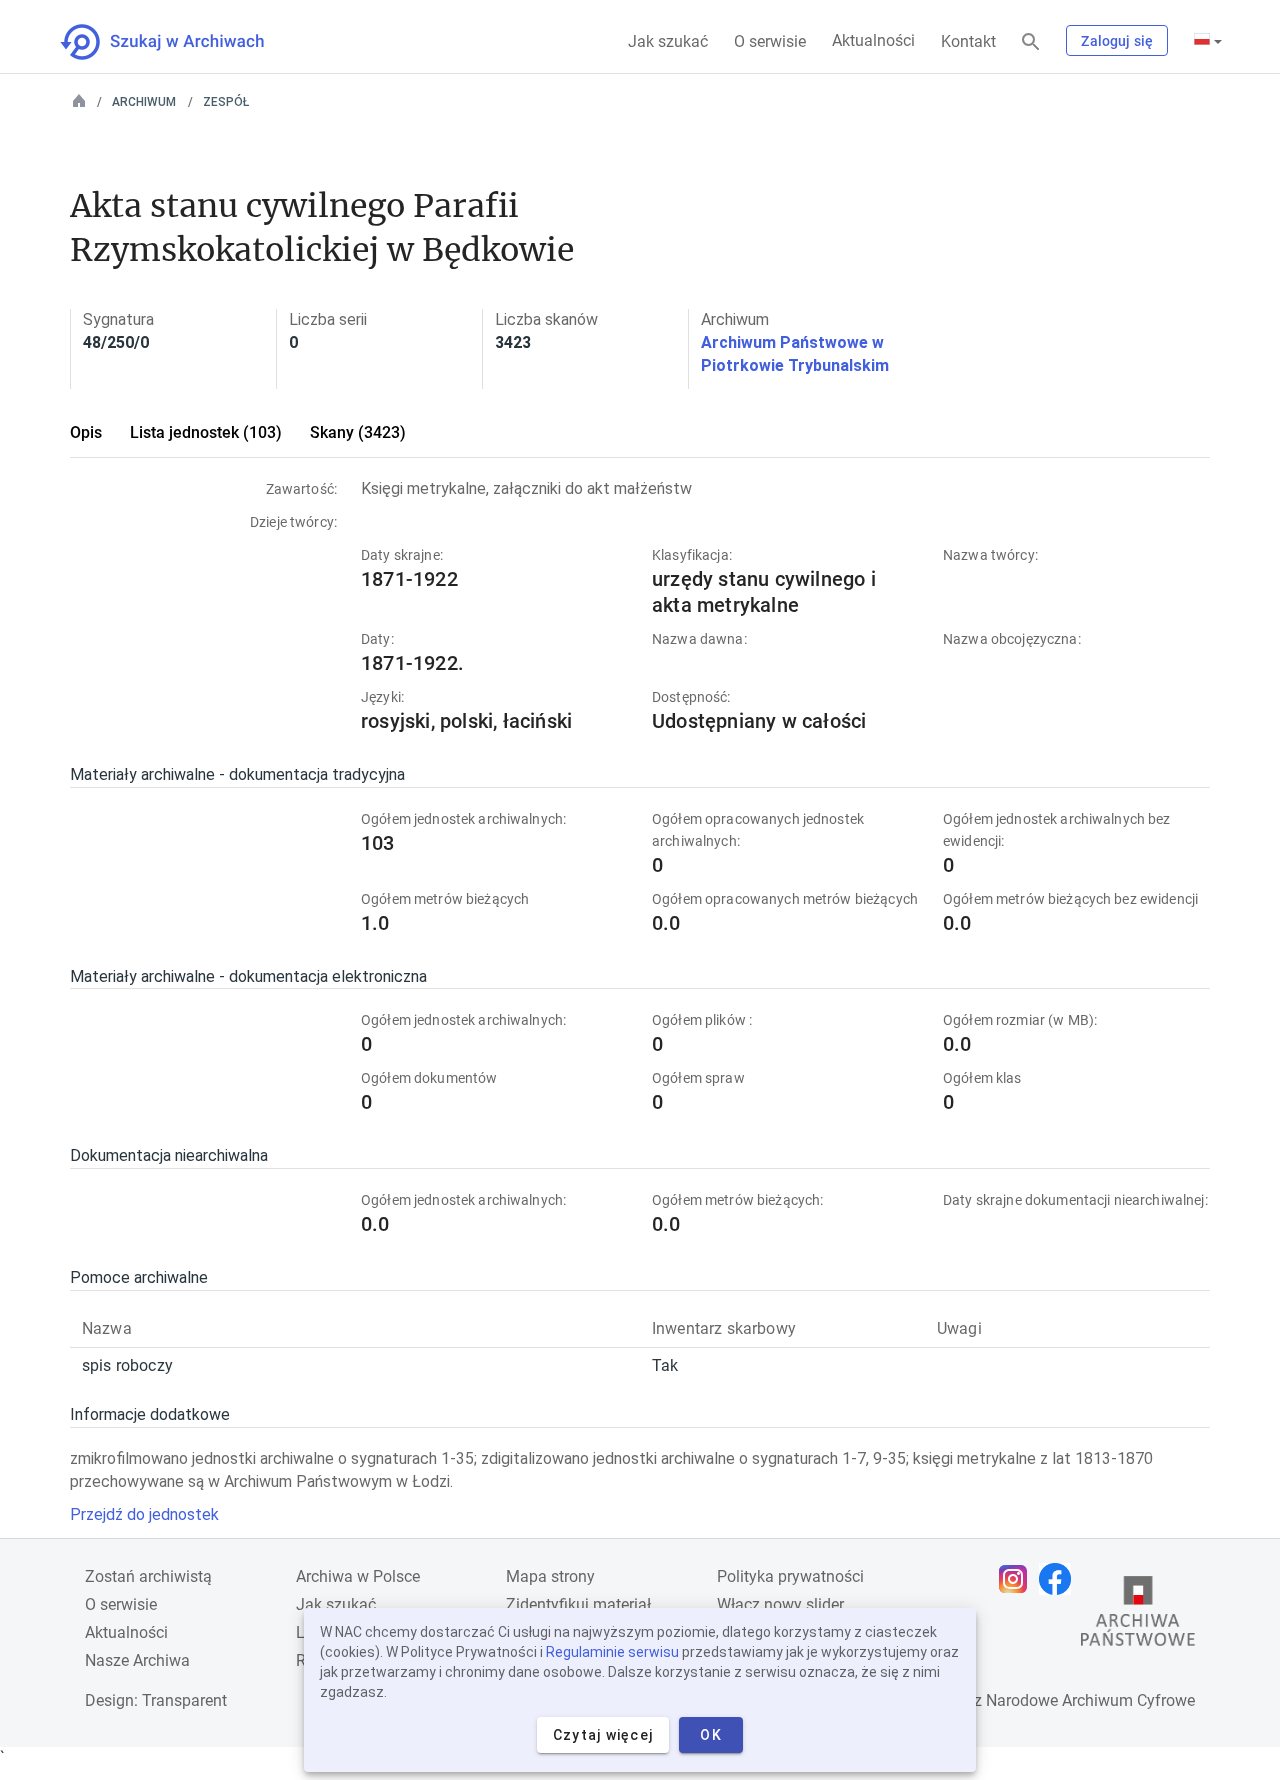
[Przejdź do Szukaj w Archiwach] (180, 42)
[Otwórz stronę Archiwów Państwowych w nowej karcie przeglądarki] (1138, 1616)
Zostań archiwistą (148, 1576)
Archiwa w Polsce (358, 1576)
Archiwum (144, 102)
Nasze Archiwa (137, 1660)
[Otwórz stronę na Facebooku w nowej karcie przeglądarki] (1060, 1579)
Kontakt (968, 41)
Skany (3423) (358, 432)
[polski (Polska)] (1208, 41)
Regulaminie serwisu (612, 1652)
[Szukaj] (1031, 42)
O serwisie (770, 41)
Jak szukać (668, 41)
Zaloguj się (1117, 41)
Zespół (226, 102)
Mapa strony (550, 1576)
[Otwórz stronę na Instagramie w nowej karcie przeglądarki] (1018, 1579)
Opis (86, 432)
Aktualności (873, 40)
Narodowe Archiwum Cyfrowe (1090, 1700)
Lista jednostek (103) (206, 432)
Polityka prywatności (790, 1576)
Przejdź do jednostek (144, 1514)
